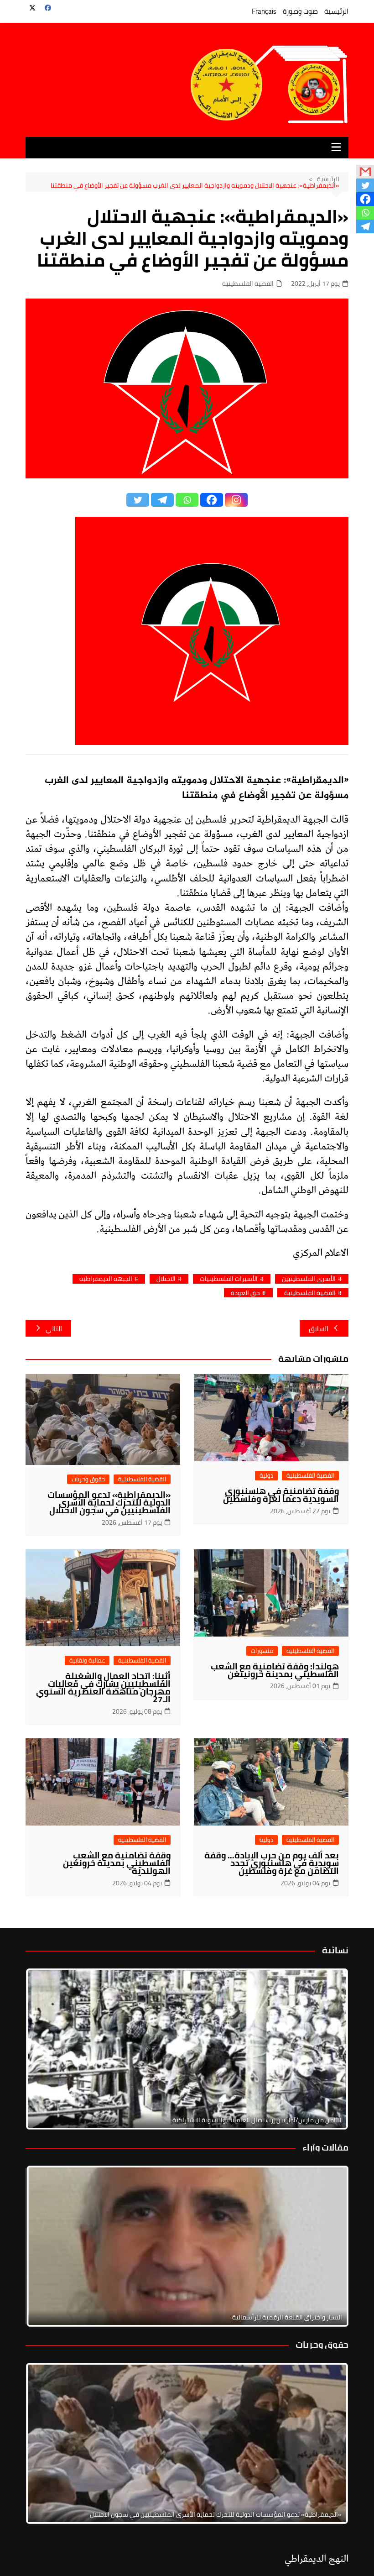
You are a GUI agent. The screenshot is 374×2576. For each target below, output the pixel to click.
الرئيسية (336, 11)
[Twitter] (138, 500)
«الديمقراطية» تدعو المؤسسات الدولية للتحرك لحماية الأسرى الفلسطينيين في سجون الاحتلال (109, 1502)
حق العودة (245, 1293)
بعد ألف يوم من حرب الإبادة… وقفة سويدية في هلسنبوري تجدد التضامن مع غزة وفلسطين (272, 1863)
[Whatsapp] (187, 500)
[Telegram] (162, 500)
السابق (319, 1329)
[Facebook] (212, 500)
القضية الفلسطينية (248, 284)
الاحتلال (166, 1279)
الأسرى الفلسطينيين (309, 1279)
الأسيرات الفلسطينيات (229, 1279)
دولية (266, 1476)
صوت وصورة (300, 11)
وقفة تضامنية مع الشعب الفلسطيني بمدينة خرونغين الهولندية (117, 1863)
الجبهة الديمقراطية (106, 1279)
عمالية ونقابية (87, 1660)
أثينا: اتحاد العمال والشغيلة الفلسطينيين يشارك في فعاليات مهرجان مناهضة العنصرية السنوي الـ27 (103, 1687)
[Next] (329, 2049)
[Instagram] (236, 500)
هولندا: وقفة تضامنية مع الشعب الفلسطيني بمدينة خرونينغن (275, 1670)
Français (264, 11)
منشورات (262, 1651)
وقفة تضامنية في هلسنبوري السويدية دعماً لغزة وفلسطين (281, 1495)
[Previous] (45, 2246)
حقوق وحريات (88, 1479)
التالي (54, 1329)
